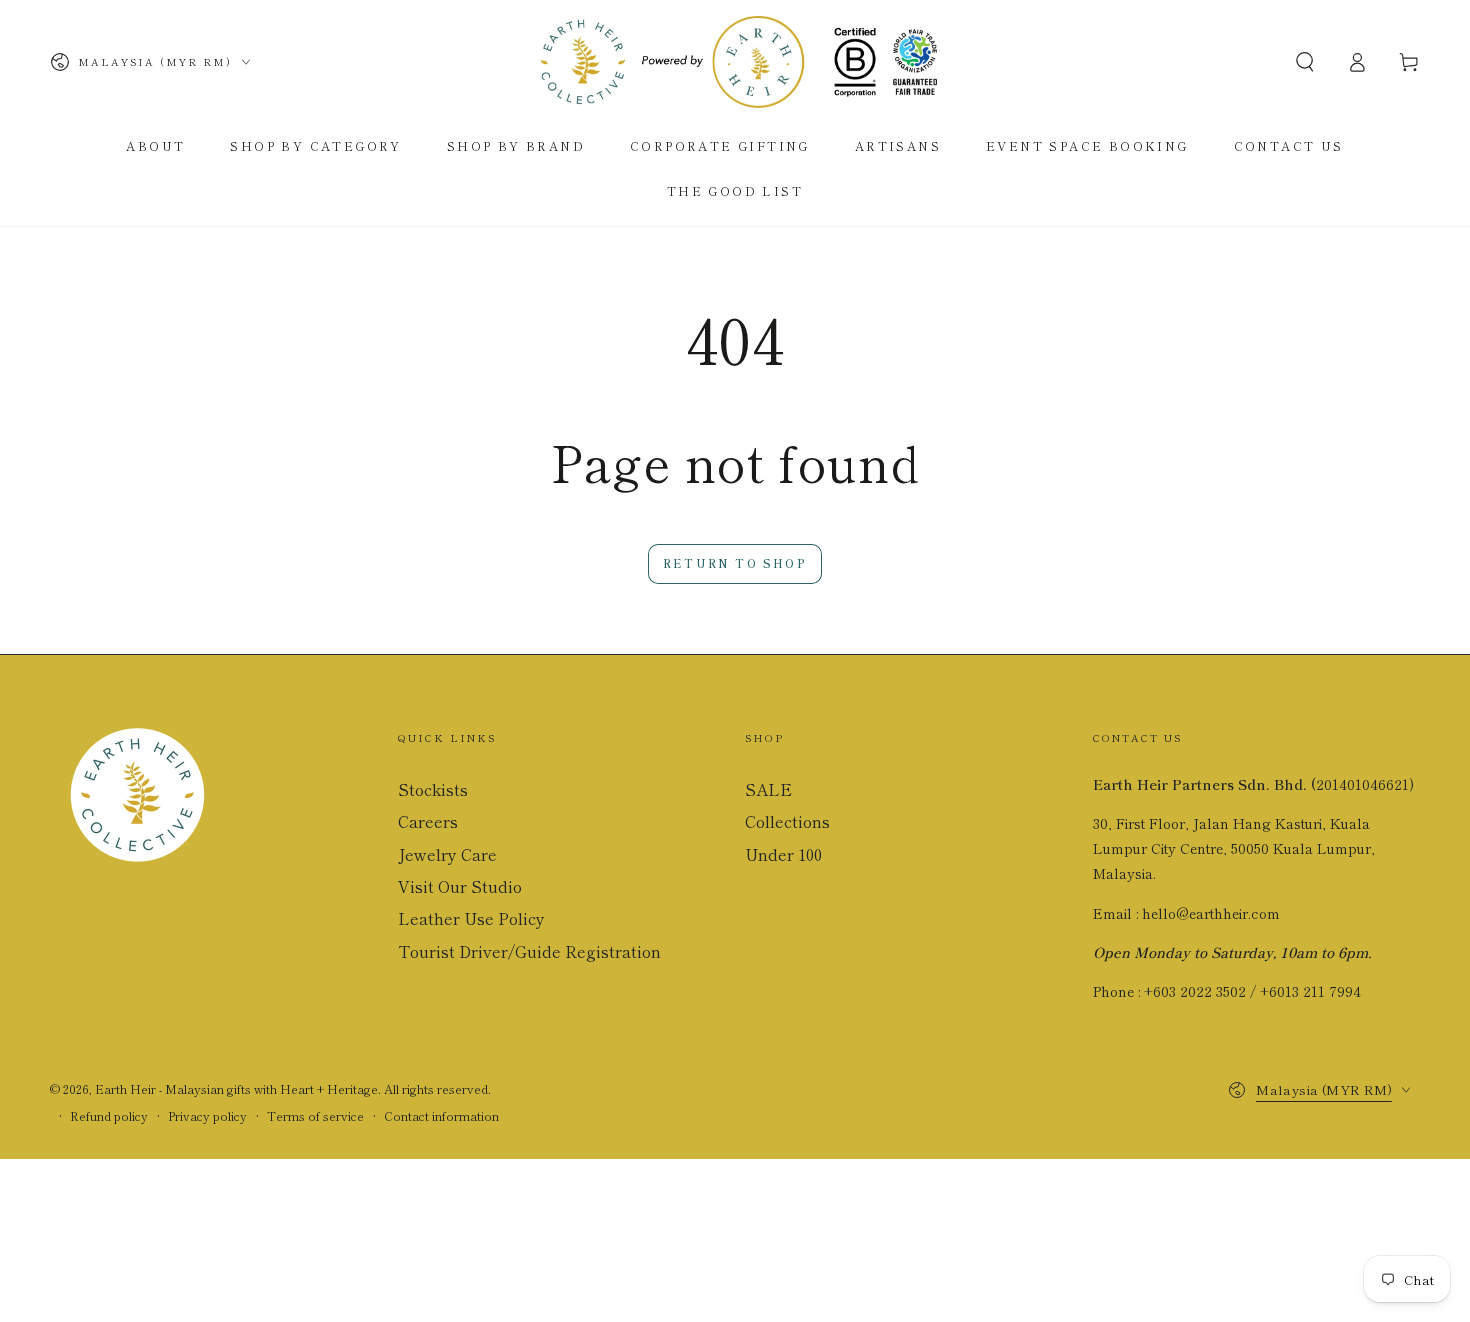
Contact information (441, 1116)
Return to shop (735, 563)
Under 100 (783, 854)
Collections (787, 821)
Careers (428, 821)
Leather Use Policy (471, 918)
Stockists (433, 789)
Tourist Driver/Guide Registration (529, 951)
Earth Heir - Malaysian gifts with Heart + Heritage (236, 1088)
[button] (1305, 62)
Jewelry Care (447, 854)
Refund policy (109, 1116)
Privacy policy (207, 1116)
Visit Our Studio (460, 886)
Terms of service (315, 1116)
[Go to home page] (735, 62)
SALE (768, 789)
